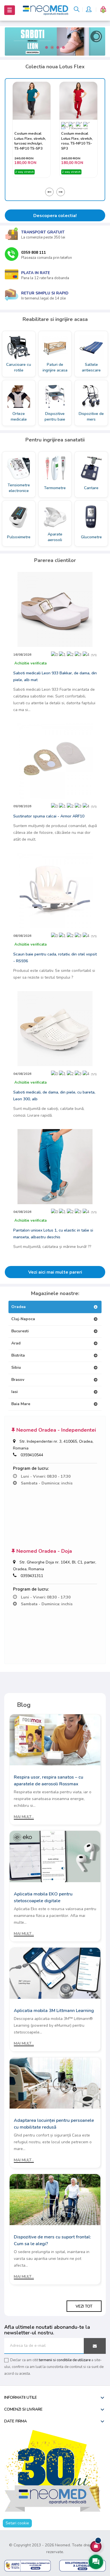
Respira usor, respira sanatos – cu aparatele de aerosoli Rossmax (49, 1781)
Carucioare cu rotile (19, 367)
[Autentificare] (89, 10)
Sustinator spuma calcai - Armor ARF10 (49, 816)
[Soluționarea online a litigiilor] (82, 2565)
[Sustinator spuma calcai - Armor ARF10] (55, 761)
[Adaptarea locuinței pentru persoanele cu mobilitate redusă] (55, 2083)
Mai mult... (24, 1817)
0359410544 (32, 1455)
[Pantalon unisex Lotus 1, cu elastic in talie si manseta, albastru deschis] (55, 1166)
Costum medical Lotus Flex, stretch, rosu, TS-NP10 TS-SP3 (30, 141)
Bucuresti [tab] (20, 1331)
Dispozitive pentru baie (55, 416)
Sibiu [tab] (16, 1367)
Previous (49, 192)
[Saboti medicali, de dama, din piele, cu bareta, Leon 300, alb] (55, 1028)
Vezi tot (84, 2306)
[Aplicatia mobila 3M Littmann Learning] (55, 1973)
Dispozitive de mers (91, 416)
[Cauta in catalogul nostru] (77, 10)
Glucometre (91, 537)
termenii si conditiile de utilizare (65, 2360)
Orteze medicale (19, 416)
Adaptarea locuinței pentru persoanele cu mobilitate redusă (54, 2124)
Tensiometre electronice (19, 488)
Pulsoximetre (19, 537)
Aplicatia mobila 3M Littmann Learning (54, 2011)
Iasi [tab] (15, 1392)
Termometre (55, 488)
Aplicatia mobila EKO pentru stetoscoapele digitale (43, 1897)
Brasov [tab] (18, 1380)
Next (61, 192)
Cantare (91, 488)
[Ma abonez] (95, 2346)
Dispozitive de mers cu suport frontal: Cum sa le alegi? (52, 2240)
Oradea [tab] (18, 1307)
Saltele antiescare (91, 367)
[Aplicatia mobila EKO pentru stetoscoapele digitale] (55, 1856)
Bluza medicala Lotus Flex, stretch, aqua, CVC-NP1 (77, 141)
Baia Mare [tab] (21, 1404)
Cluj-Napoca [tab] (23, 1319)
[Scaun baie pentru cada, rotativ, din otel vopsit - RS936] (55, 890)
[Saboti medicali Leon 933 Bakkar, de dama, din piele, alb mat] (55, 609)
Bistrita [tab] (18, 1355)
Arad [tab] (16, 1343)
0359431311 (32, 1576)
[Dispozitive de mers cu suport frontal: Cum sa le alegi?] (55, 2199)
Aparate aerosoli (55, 537)
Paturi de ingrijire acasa (55, 367)
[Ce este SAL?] (27, 2565)
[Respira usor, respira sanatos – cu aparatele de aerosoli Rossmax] (55, 1739)
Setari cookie (17, 2523)
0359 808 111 (34, 252)
